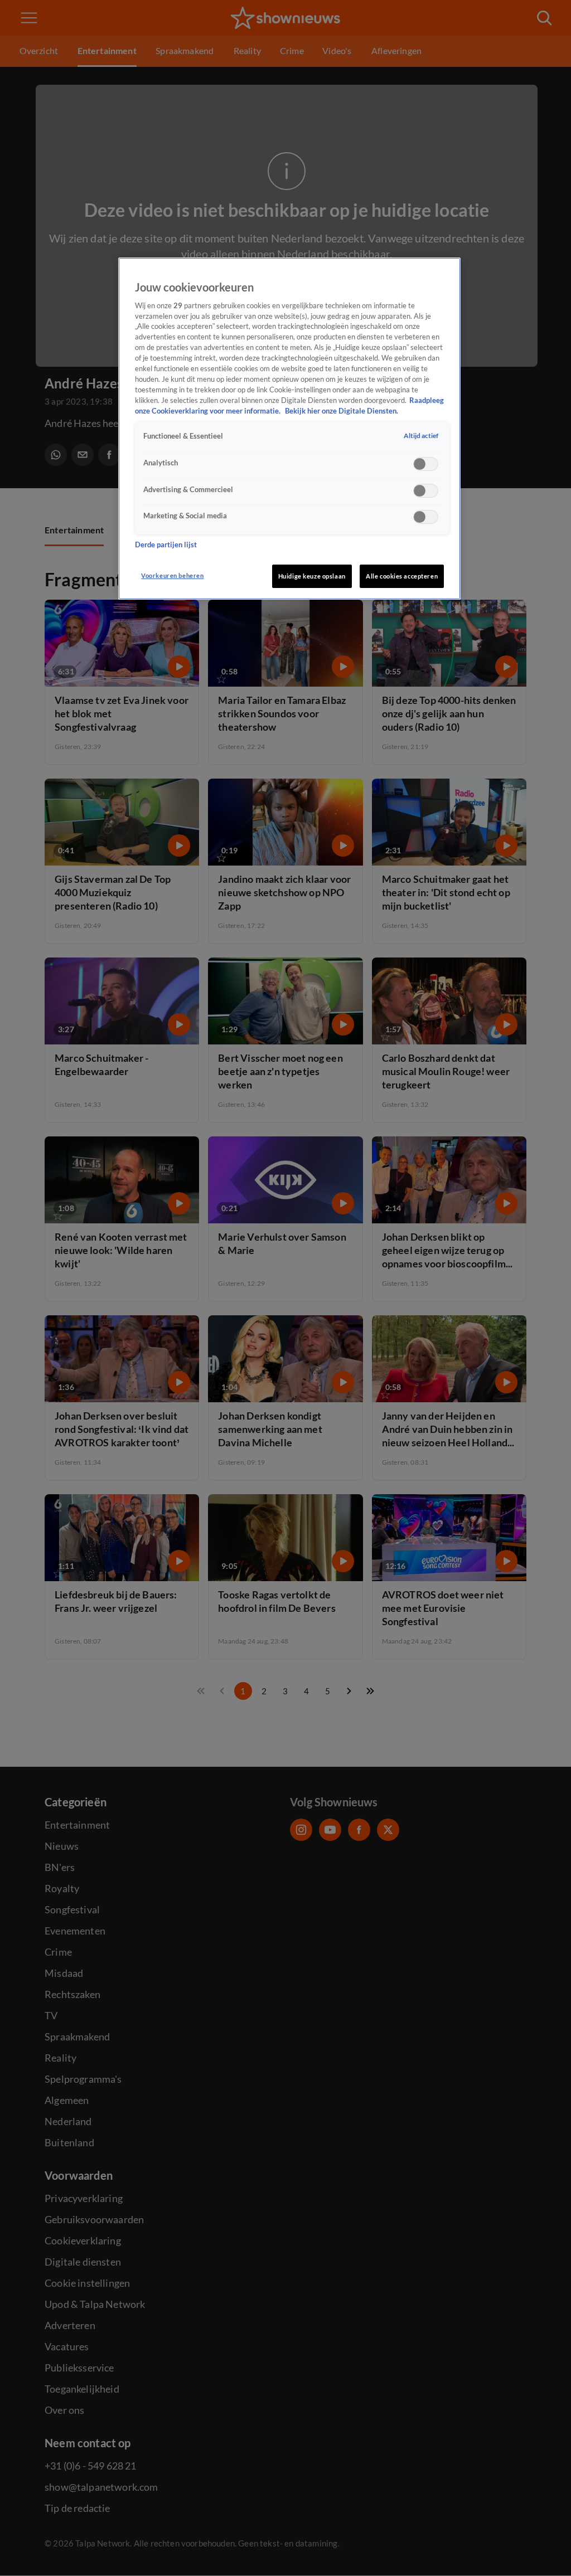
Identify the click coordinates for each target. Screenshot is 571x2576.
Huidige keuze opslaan (312, 576)
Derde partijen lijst (166, 545)
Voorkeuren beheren (172, 575)
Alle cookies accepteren (402, 576)
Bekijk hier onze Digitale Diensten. (342, 411)
